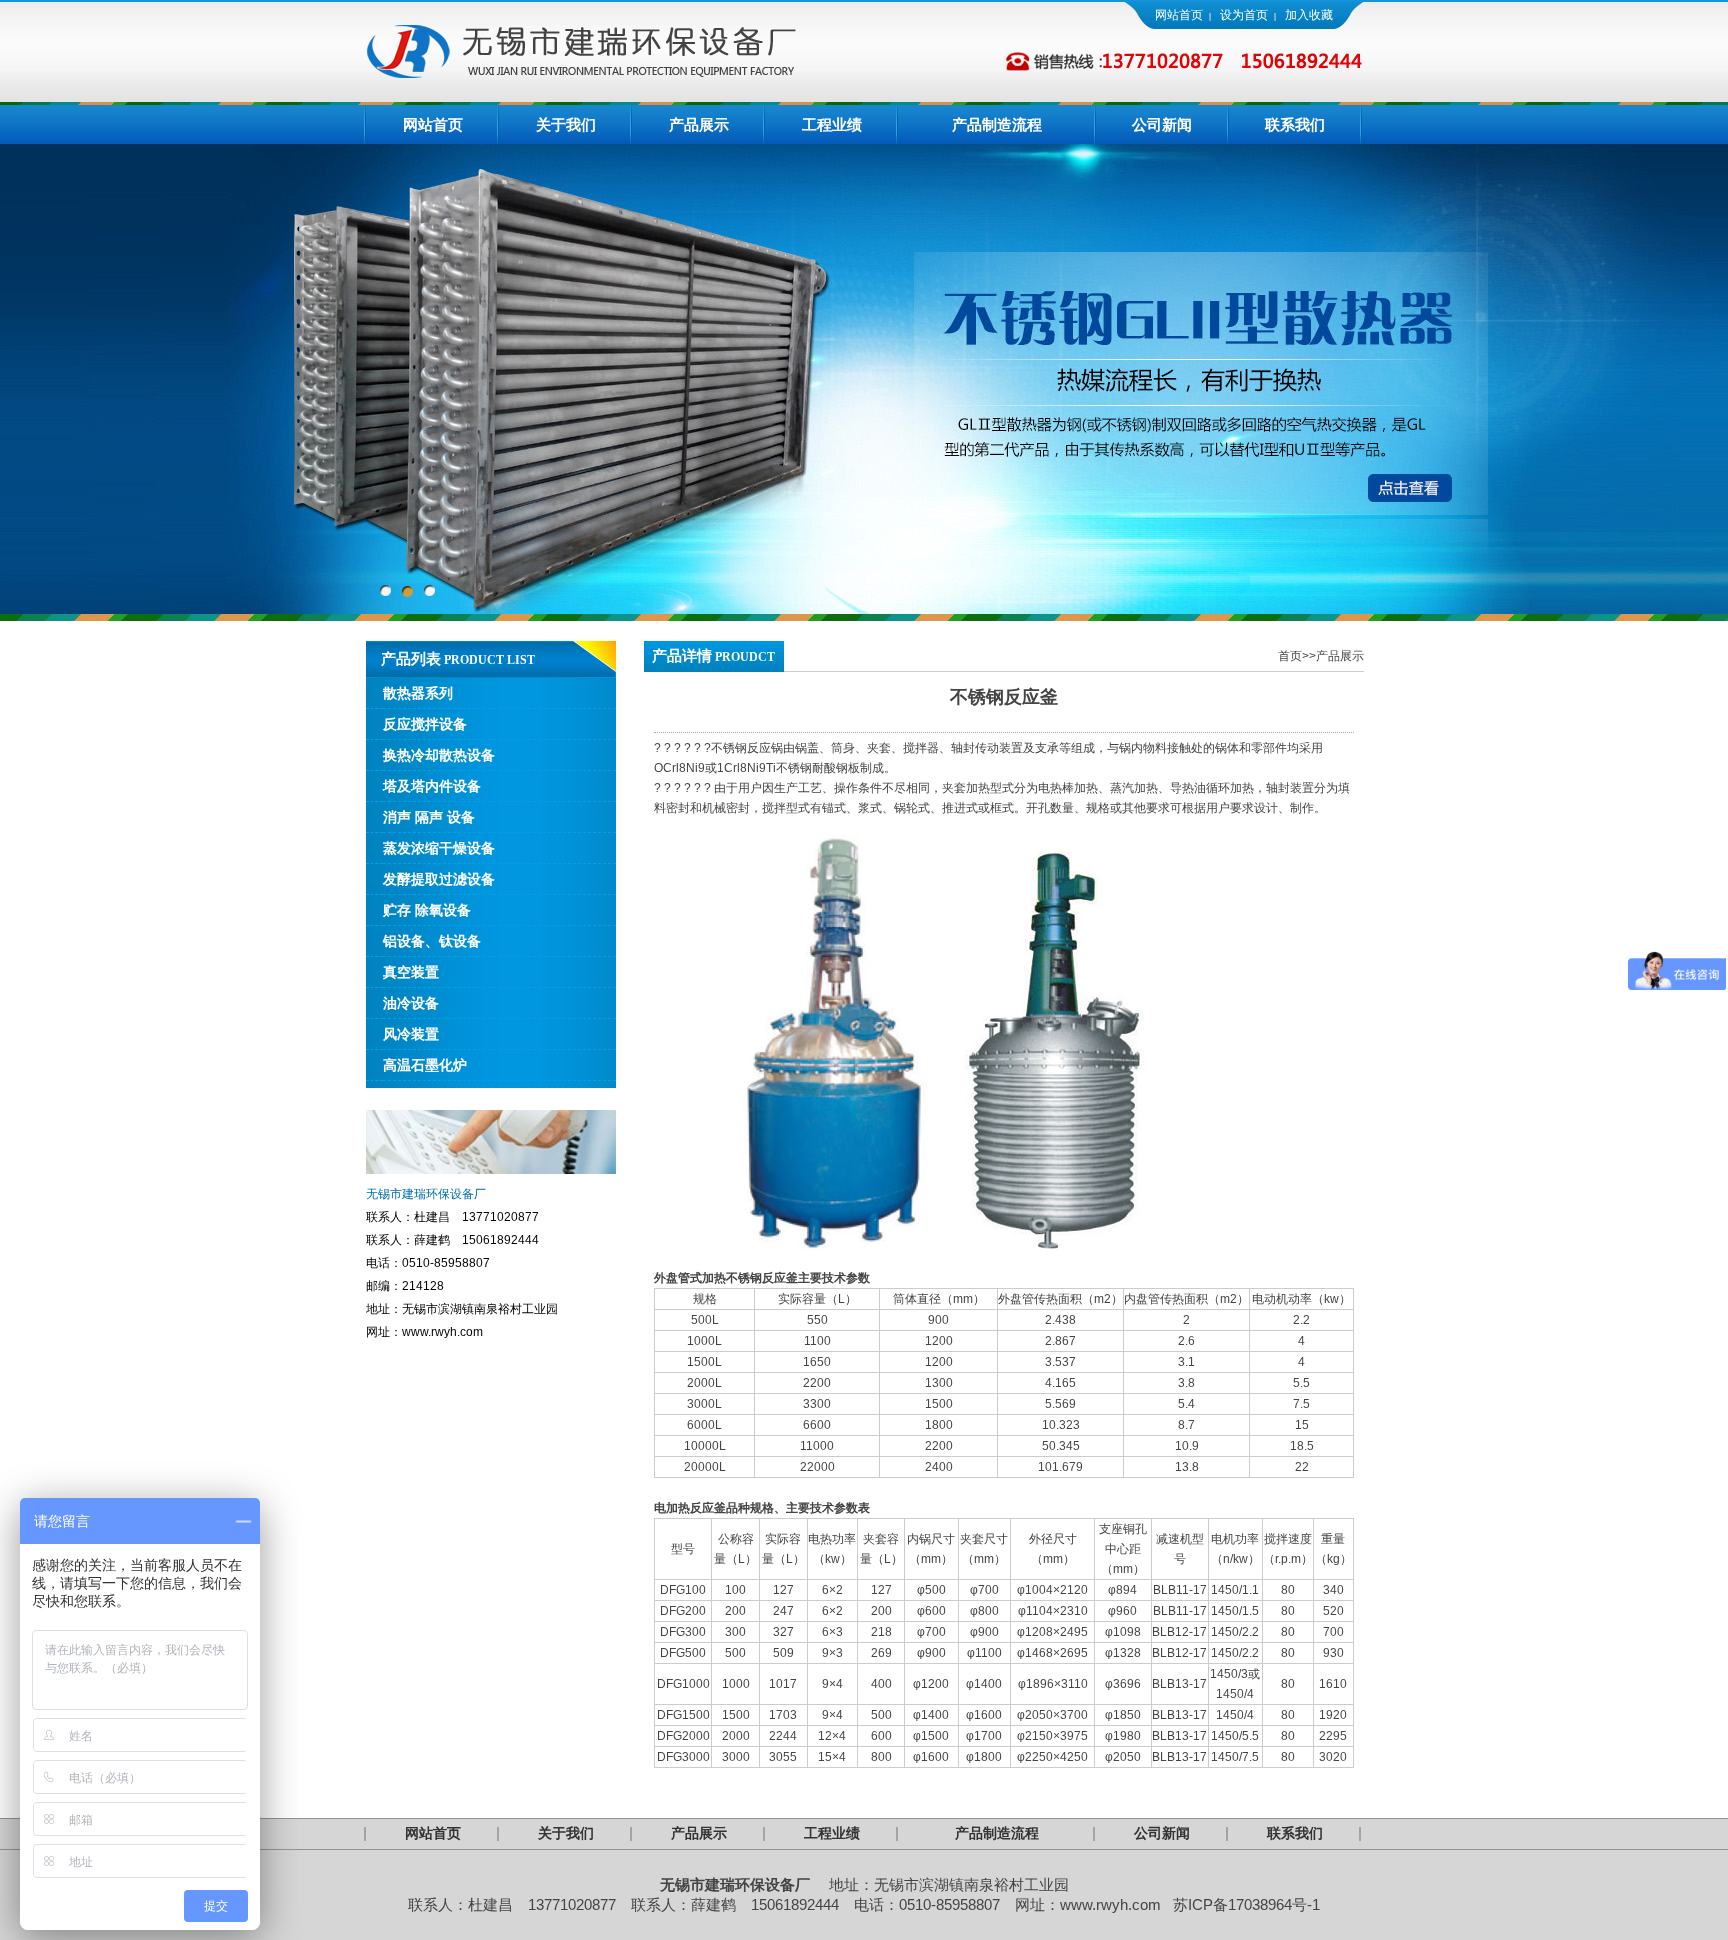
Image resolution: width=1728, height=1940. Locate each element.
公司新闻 (1162, 125)
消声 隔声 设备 (429, 817)
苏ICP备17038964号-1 (1246, 1904)
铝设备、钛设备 (432, 941)
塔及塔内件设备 (432, 786)
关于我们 (566, 125)
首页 (1290, 656)
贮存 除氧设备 (427, 910)
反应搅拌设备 (425, 724)
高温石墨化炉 (425, 1065)
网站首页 (1179, 15)
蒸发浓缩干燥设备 (439, 848)
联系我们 (1295, 125)
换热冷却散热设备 (439, 755)
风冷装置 (411, 1034)
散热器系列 (418, 693)
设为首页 (1244, 15)
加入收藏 (1309, 15)
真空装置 (411, 972)
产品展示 (699, 125)
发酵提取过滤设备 (439, 879)
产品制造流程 (997, 125)
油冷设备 (411, 1003)
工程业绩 (832, 125)
